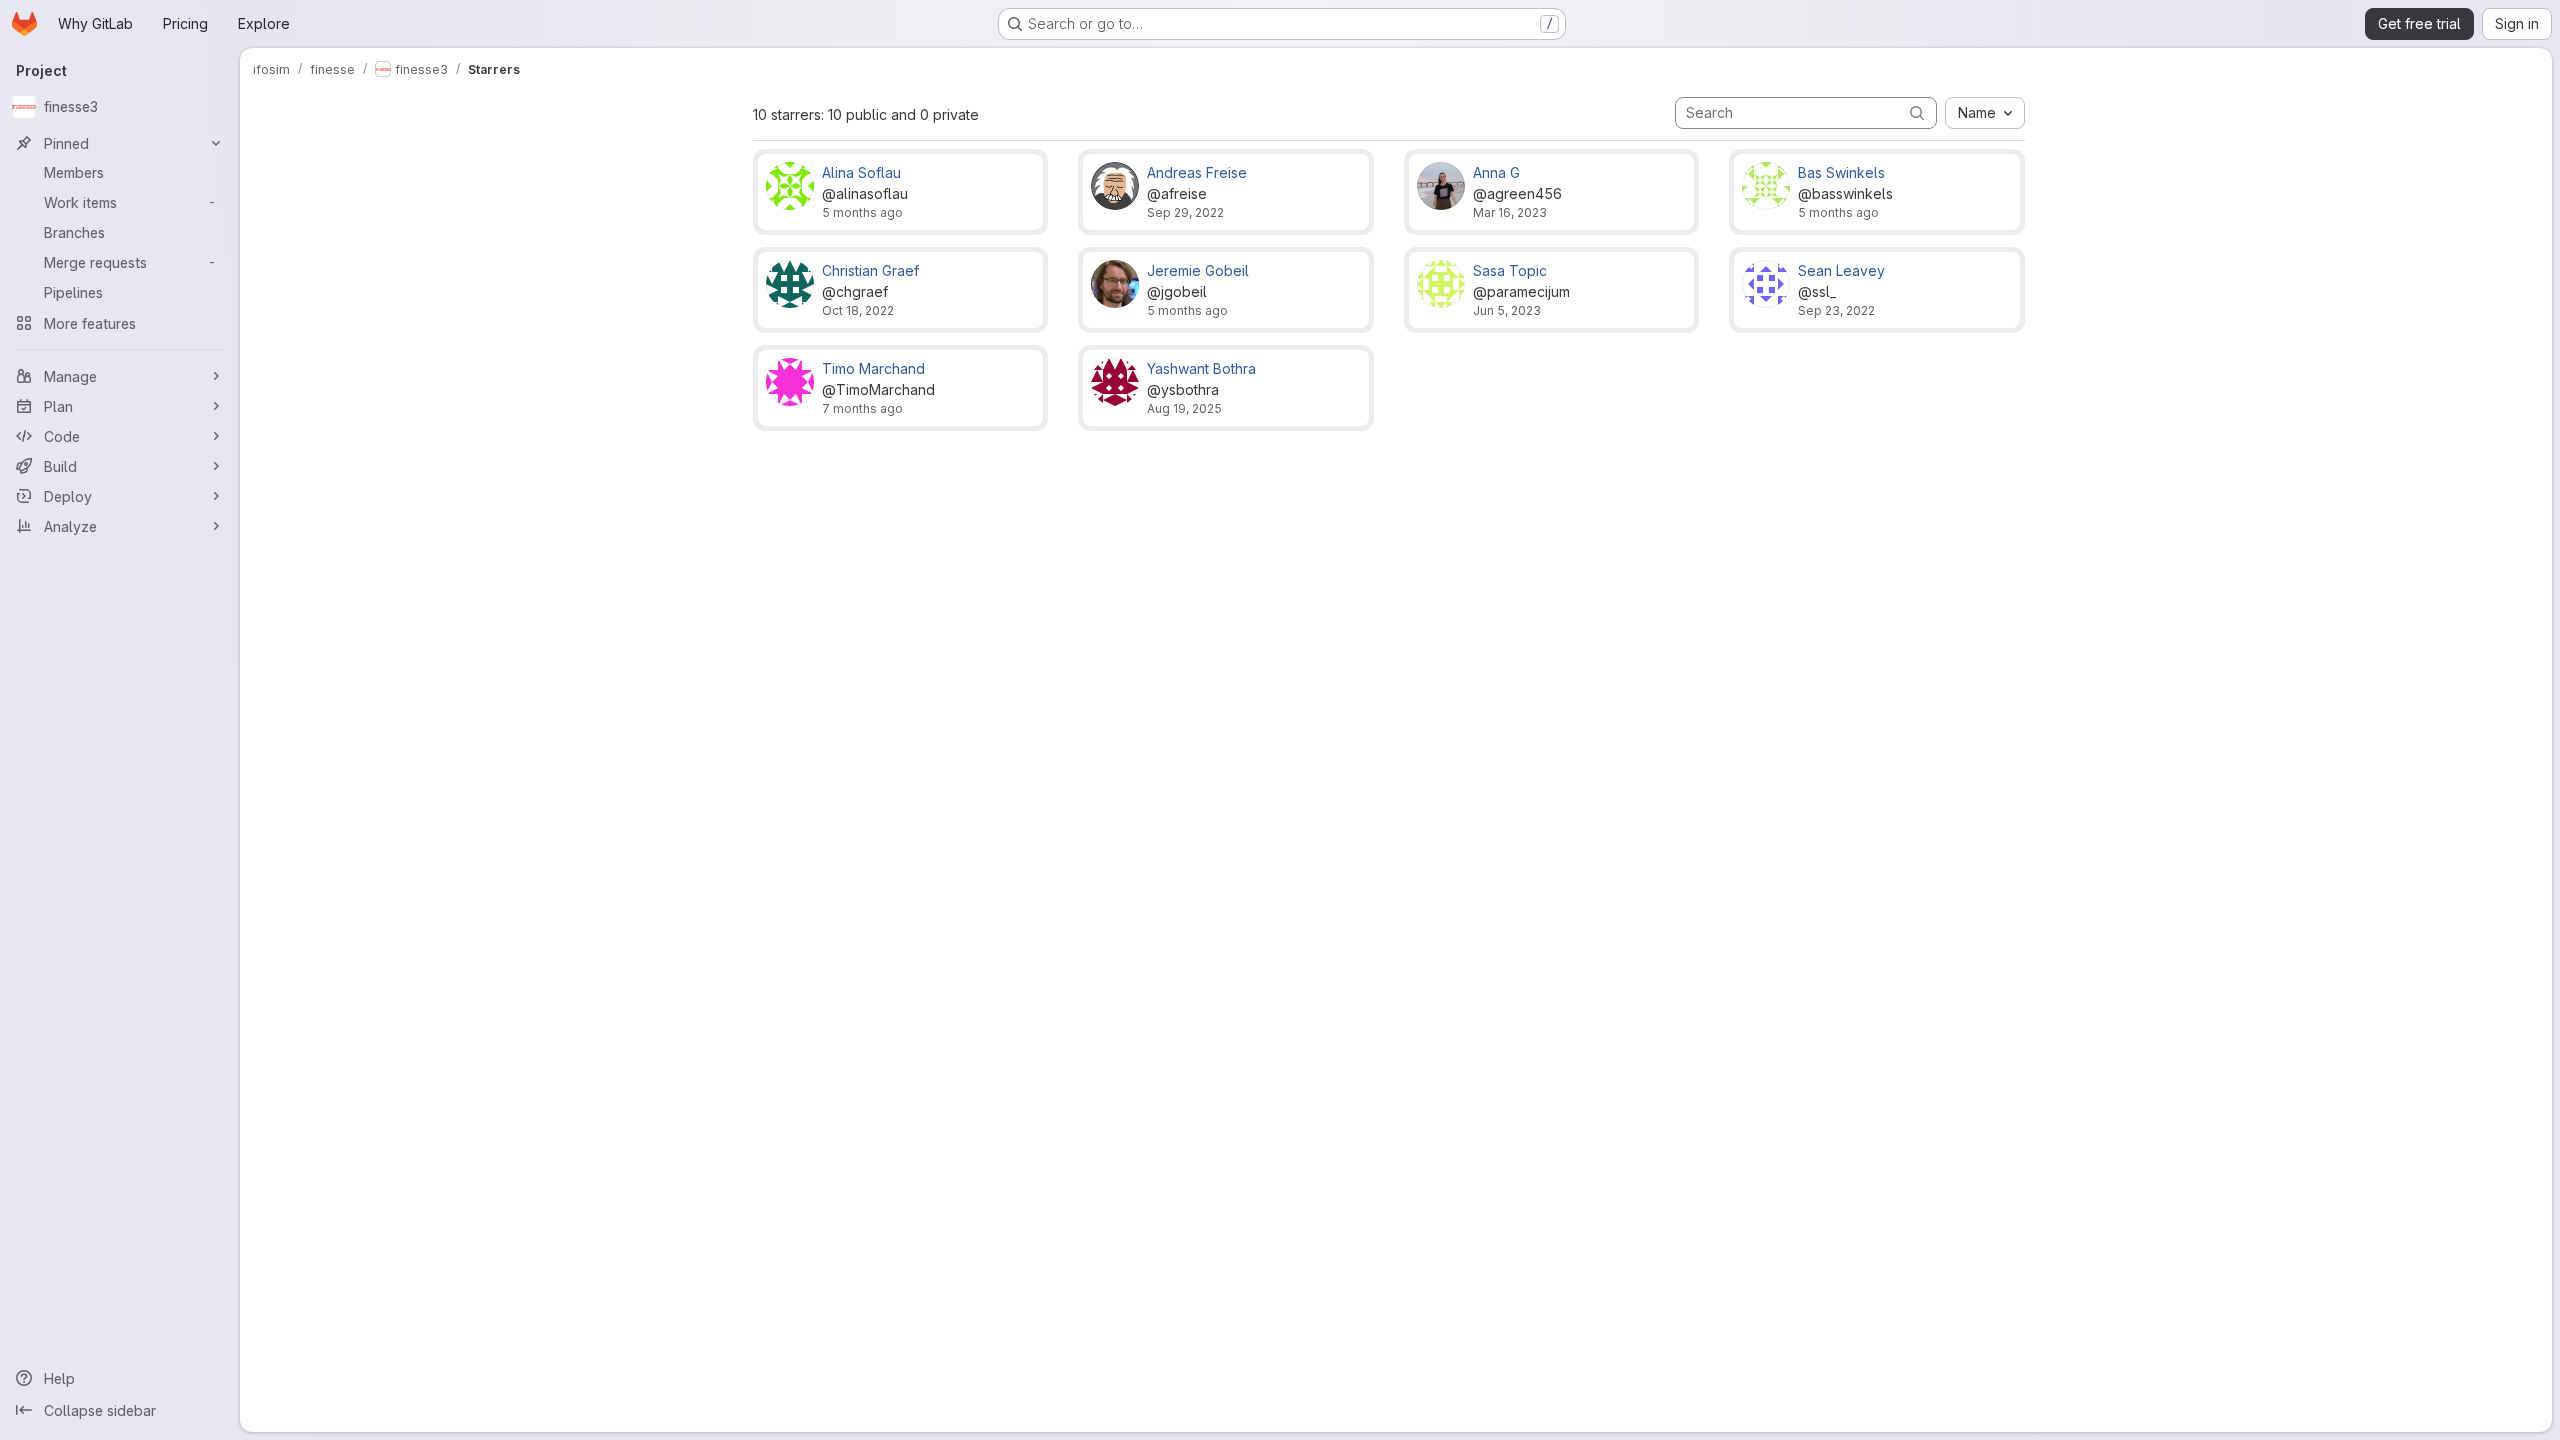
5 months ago (862, 212)
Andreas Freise (1197, 172)
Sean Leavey (1841, 270)
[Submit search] (1917, 112)
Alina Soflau (861, 172)
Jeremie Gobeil (1198, 270)
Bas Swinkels (1841, 172)
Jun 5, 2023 (1507, 310)
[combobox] (1985, 113)
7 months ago (862, 408)
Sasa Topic (1510, 270)
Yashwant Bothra (1201, 368)
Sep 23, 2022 (1836, 310)
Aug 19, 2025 (1184, 408)
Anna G (1496, 172)
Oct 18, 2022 (858, 310)
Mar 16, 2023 (1510, 212)
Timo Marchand (873, 368)
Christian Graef (870, 270)
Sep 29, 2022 (1185, 212)
